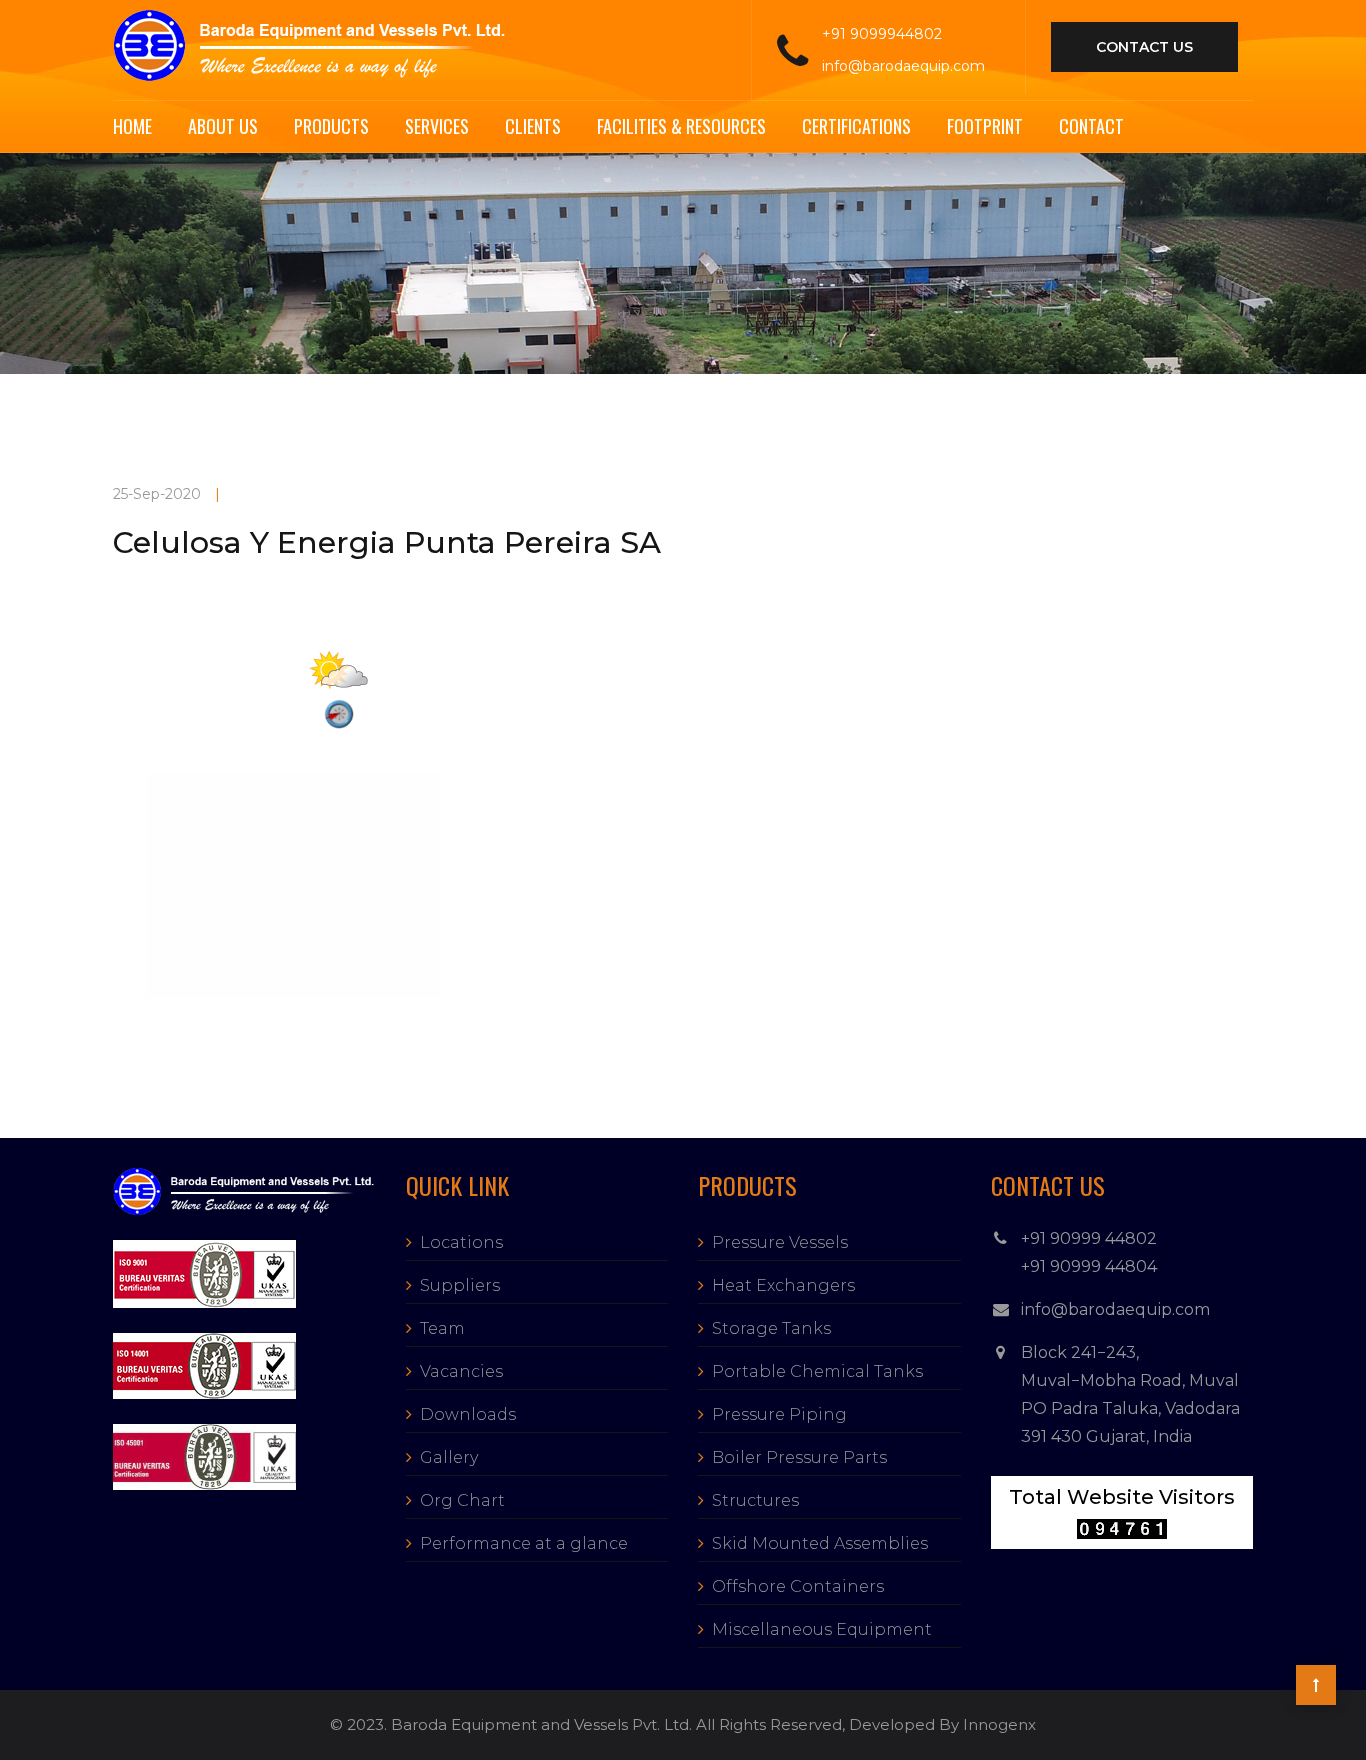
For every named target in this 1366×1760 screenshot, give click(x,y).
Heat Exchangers (783, 1285)
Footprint (985, 126)
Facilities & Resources (681, 126)
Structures (755, 1500)
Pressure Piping (779, 1414)
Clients (533, 126)
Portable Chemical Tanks (817, 1371)
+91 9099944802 (882, 34)
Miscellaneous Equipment (822, 1629)
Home (132, 126)
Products (331, 126)
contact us (1144, 47)
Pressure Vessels (780, 1242)
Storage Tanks (771, 1328)
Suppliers (460, 1285)
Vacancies (461, 1371)
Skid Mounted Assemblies (820, 1543)
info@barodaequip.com (903, 66)
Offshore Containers (798, 1586)
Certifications (856, 126)
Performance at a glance (524, 1543)
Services (437, 126)
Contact (1091, 126)
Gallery (449, 1457)
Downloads (468, 1414)
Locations (461, 1242)
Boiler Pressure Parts (799, 1457)
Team (442, 1328)
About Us (223, 126)
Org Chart (462, 1500)
